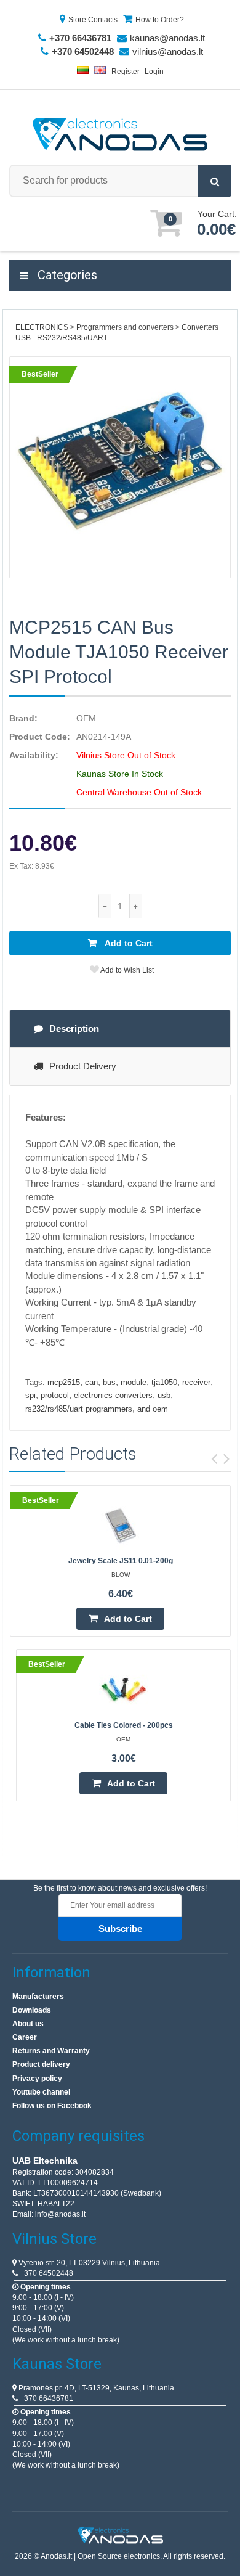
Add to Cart (128, 943)
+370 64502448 (46, 2273)
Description (74, 1028)
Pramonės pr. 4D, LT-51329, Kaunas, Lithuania (95, 2388)
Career (25, 2037)
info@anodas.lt (60, 2214)
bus (109, 1382)
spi (30, 1395)
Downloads (32, 2010)
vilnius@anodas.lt (168, 51)
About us (28, 2024)
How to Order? (160, 20)
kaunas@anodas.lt (167, 38)
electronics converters (113, 1395)
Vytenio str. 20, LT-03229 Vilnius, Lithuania (88, 2263)
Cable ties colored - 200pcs (124, 1725)
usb (164, 1395)
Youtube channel (41, 2092)
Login (154, 72)
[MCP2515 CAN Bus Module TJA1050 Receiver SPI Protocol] (120, 467)
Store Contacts (93, 20)
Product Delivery (83, 1066)
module (134, 1382)
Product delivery (41, 2064)
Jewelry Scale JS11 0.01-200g (121, 1561)
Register (126, 72)
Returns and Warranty (51, 2051)
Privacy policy (37, 2079)
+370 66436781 (46, 2398)
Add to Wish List (126, 970)
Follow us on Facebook (52, 2106)
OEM (86, 718)
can (91, 1382)
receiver (196, 1382)
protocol (55, 1395)
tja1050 (164, 1382)
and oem (153, 1409)
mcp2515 (64, 1382)
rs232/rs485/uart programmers (79, 1409)
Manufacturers (38, 1997)
